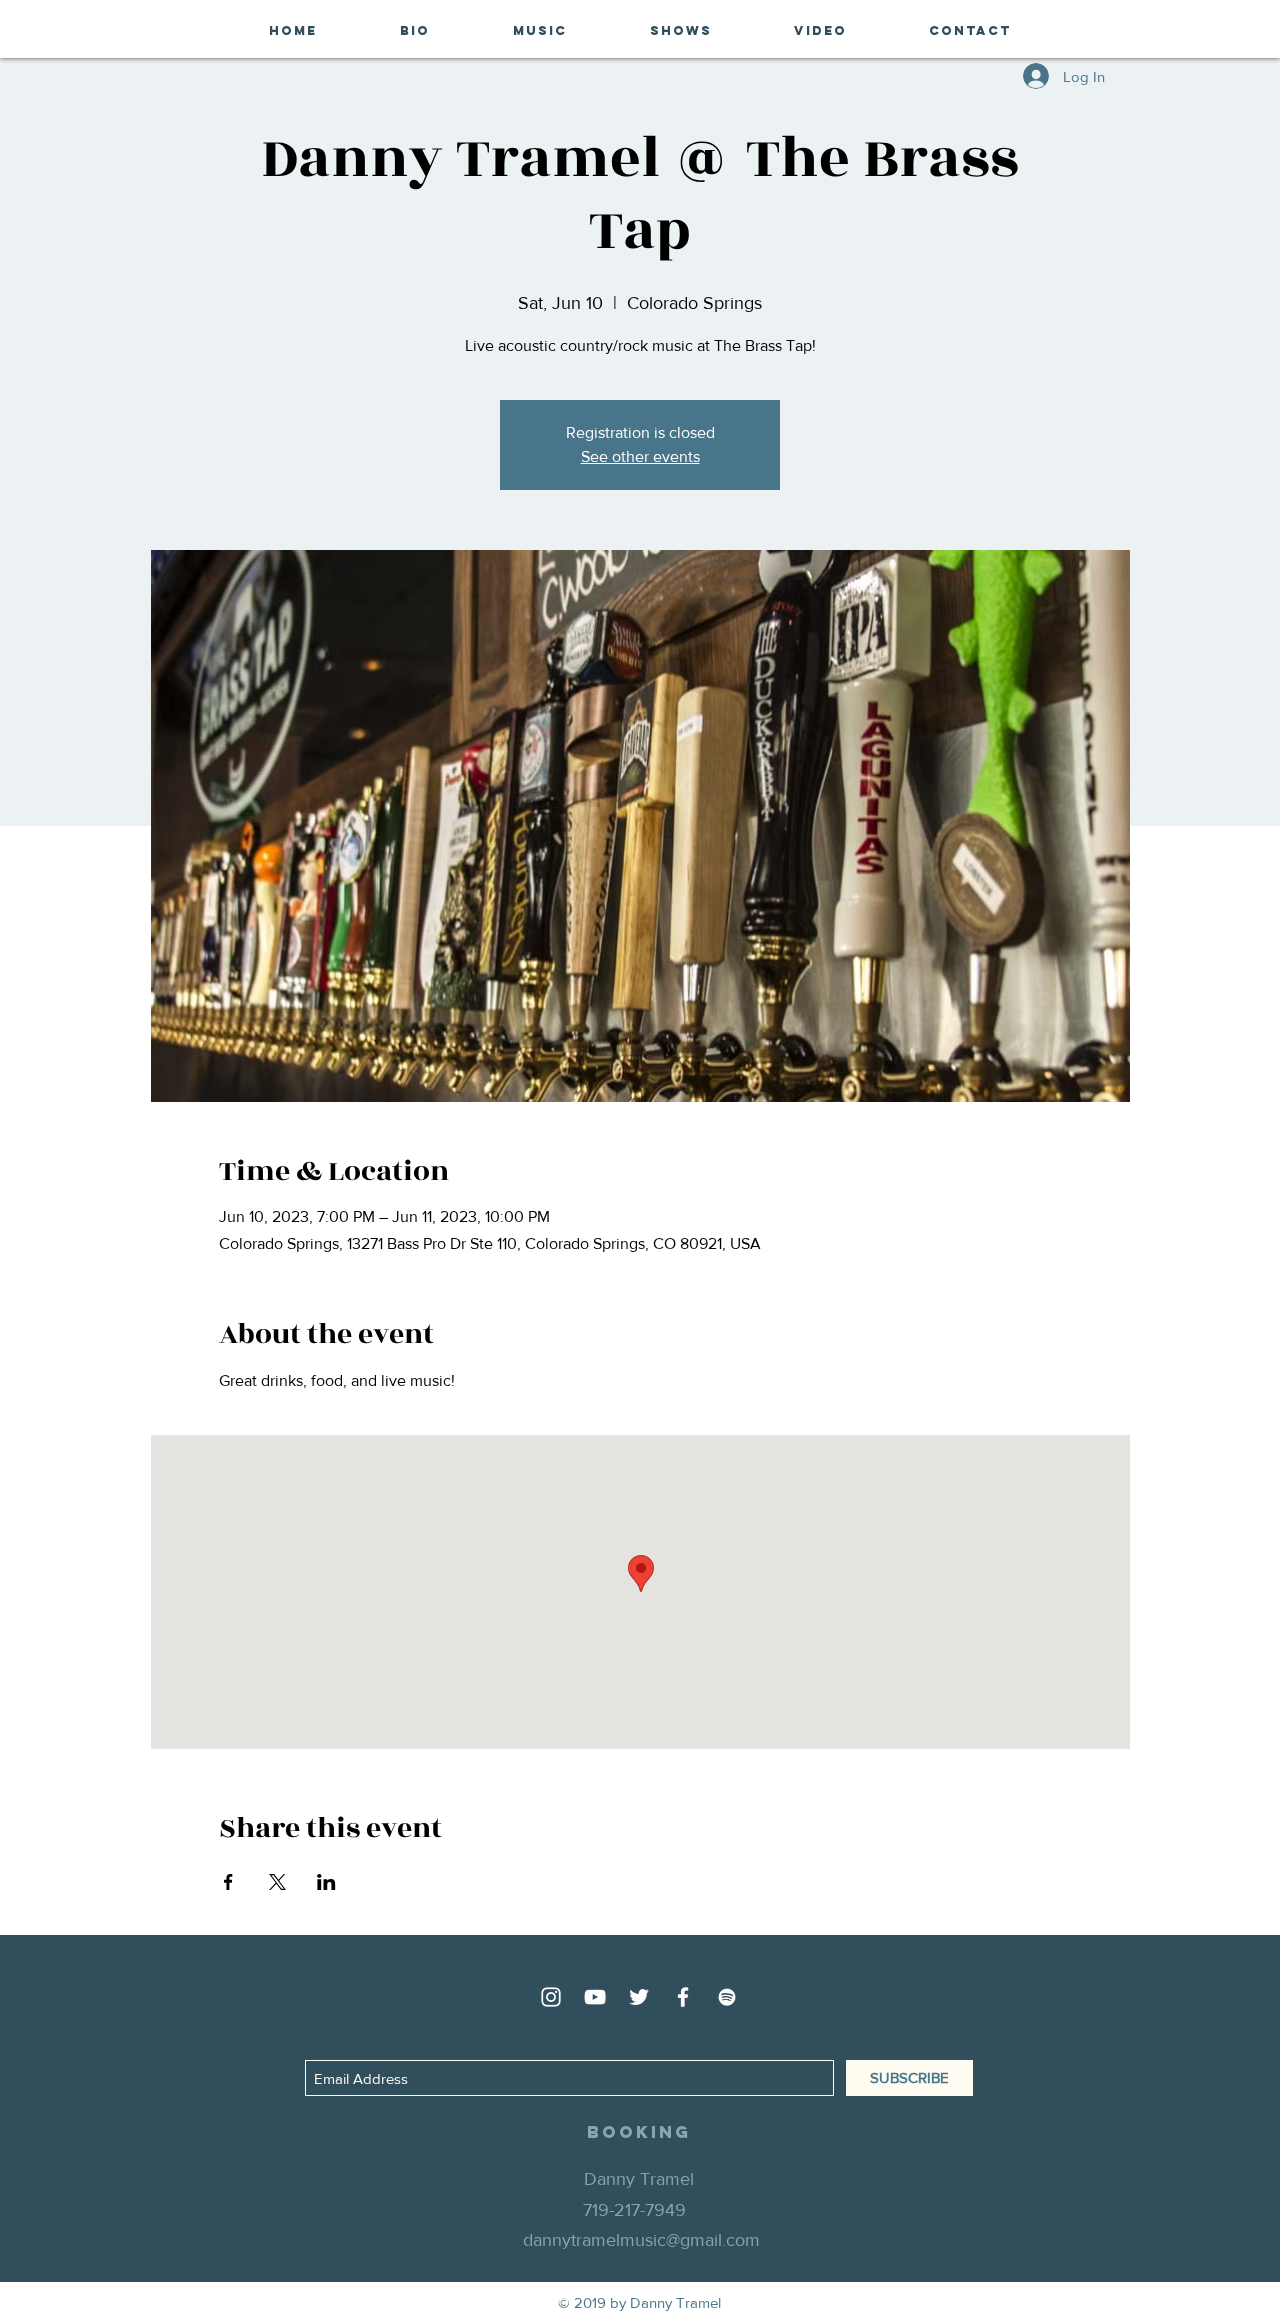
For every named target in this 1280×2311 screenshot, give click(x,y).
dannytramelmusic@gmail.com (641, 2240)
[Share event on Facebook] (228, 1882)
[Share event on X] (277, 1882)
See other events (640, 456)
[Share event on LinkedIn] (326, 1882)
